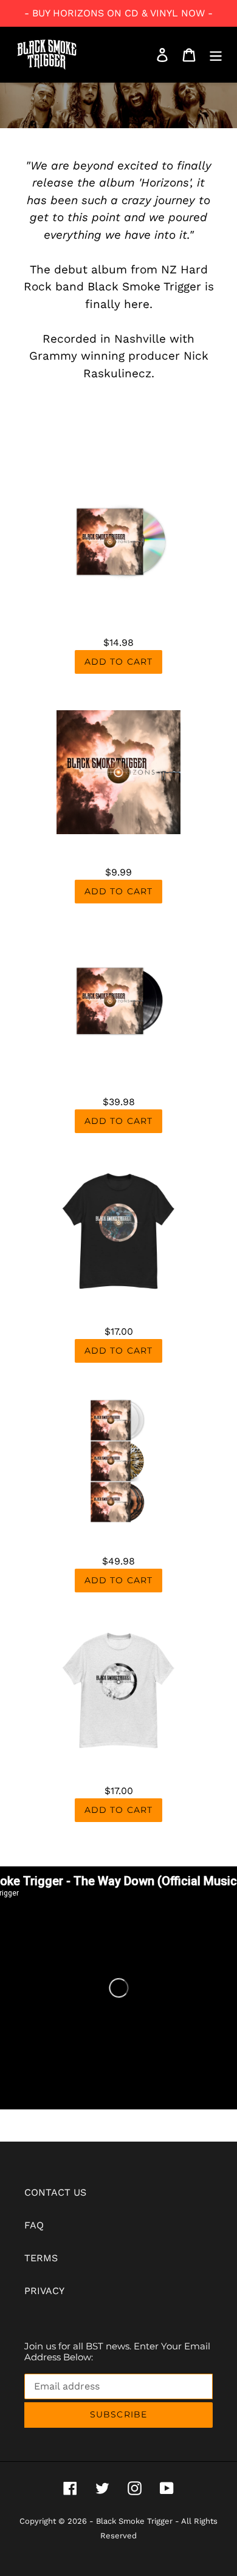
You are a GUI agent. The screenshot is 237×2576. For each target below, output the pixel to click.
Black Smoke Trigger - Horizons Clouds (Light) (118, 1767)
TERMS (41, 2258)
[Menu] (216, 55)
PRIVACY (44, 2291)
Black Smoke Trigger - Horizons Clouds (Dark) (118, 1308)
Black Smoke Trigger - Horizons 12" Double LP (118, 1078)
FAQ (34, 2225)
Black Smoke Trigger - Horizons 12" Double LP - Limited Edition (118, 1538)
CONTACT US (55, 2192)
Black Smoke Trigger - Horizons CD (118, 619)
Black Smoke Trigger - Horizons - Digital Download (119, 849)
